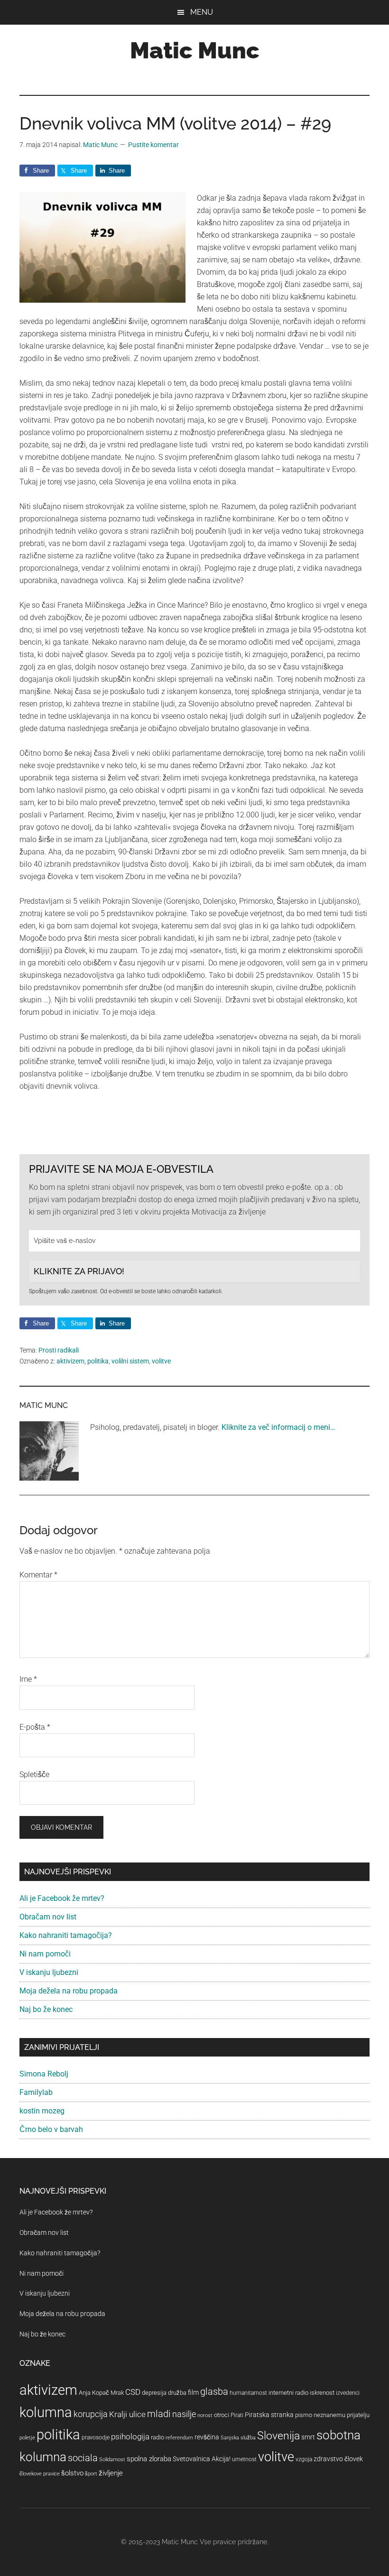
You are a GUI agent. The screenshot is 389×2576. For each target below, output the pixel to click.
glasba (214, 2391)
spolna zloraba (149, 2459)
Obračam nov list (48, 1917)
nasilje (184, 2414)
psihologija (130, 2437)
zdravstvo (328, 2459)
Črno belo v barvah (51, 2129)
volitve (161, 1361)
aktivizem (70, 1361)
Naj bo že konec (46, 2009)
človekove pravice (40, 2474)
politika (98, 1361)
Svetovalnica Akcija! (202, 2459)
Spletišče (34, 1774)
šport (91, 2474)
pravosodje (96, 2437)
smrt (308, 2437)
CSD (133, 2392)
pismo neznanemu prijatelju (332, 2415)
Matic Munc (195, 50)
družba (177, 2393)
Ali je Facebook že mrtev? (62, 1898)
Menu (202, 12)
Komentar (38, 1575)
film (193, 2392)
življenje (111, 2473)
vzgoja (304, 2459)
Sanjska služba (238, 2438)
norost (205, 2415)
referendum (179, 2438)
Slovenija (278, 2436)
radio (157, 2437)
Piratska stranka (269, 2415)
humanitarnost (248, 2393)
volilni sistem (130, 1361)
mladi (159, 2414)
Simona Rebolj (44, 2074)
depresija (154, 2393)
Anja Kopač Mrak (101, 2393)
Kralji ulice (127, 2414)
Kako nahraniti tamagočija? (66, 1935)
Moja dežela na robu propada (69, 1991)
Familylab (36, 2092)
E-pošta (35, 1727)
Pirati (237, 2415)
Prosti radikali (59, 1350)
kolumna (46, 2412)
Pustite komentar (153, 145)
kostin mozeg (42, 2111)
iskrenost (322, 2393)
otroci (222, 2415)
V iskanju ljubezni (49, 1972)
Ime (28, 1679)
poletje (27, 2438)
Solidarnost (112, 2460)
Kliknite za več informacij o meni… (278, 1427)
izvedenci (348, 2393)
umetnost (244, 2459)
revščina (207, 2437)
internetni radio (288, 2393)
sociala (83, 2458)
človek (354, 2459)
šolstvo (72, 2473)
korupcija (91, 2414)
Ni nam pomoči (45, 1954)
